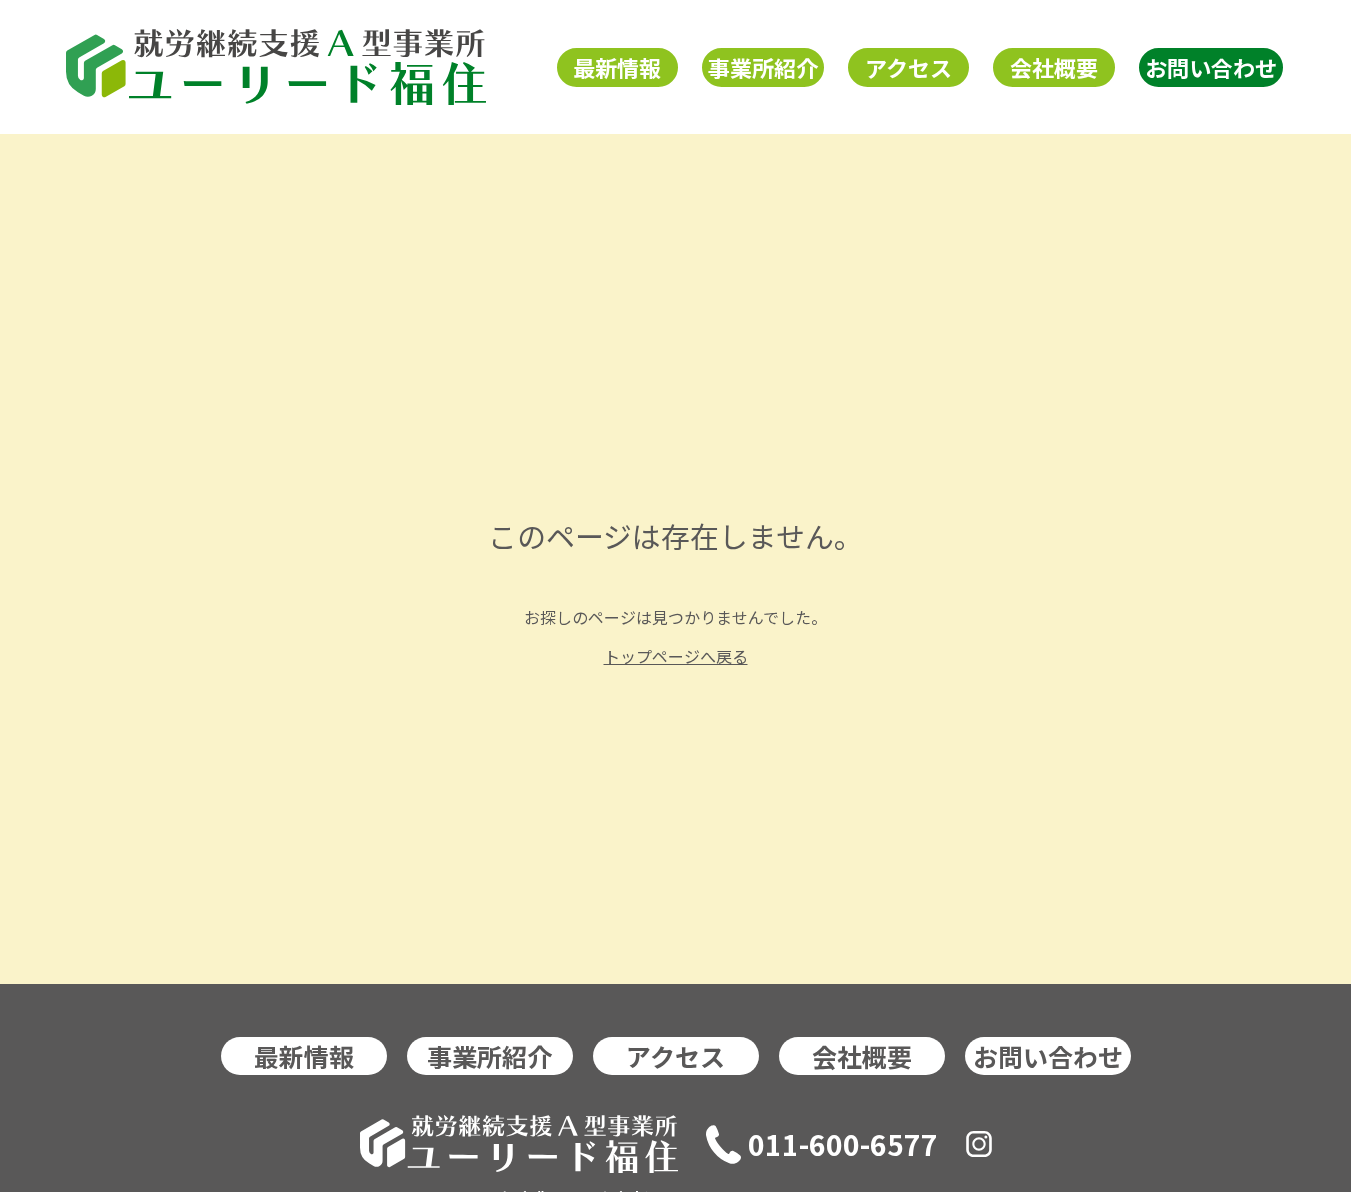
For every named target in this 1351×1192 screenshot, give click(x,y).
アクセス (908, 67)
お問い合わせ (1211, 67)
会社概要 (1054, 67)
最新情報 (617, 67)
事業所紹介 (763, 67)
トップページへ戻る (676, 656)
